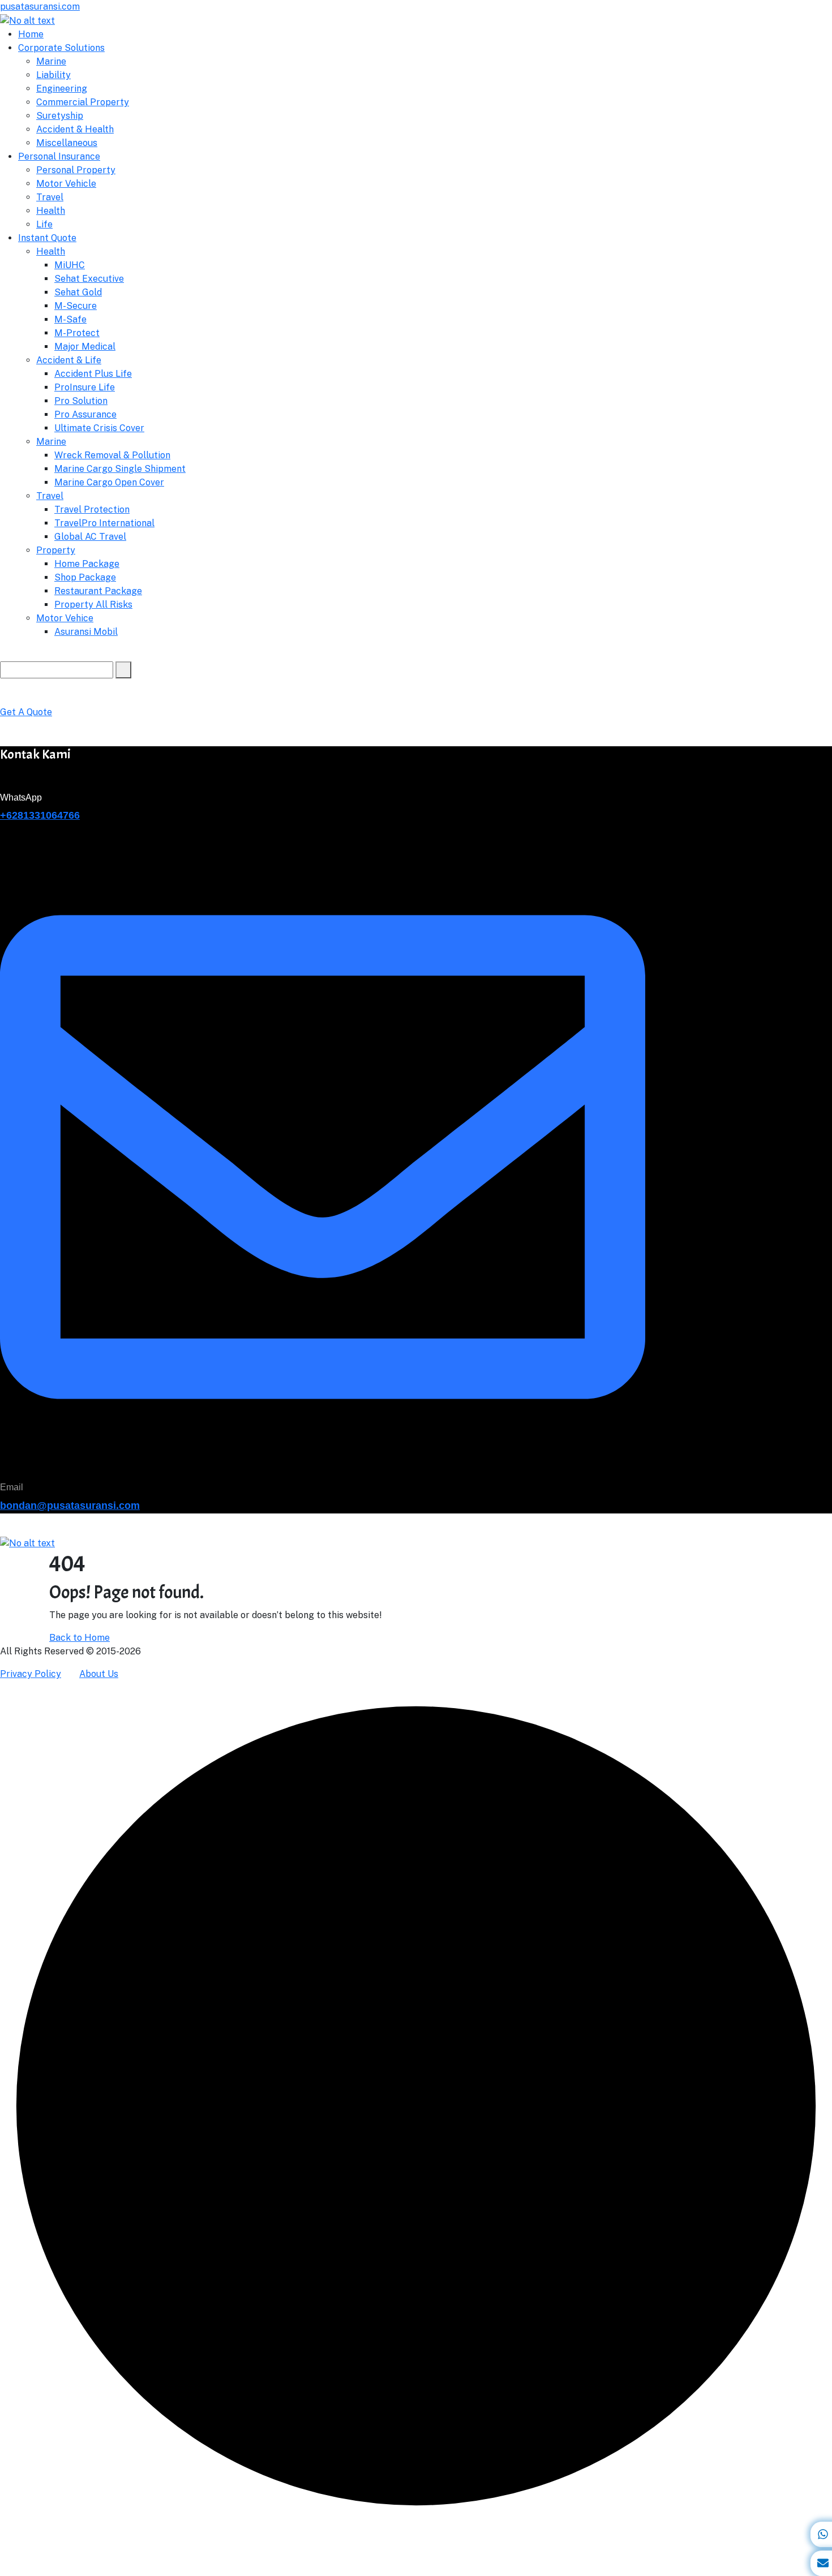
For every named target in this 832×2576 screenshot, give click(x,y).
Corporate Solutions (61, 48)
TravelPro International (104, 523)
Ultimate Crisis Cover (99, 428)
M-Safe (70, 319)
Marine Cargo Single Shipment (120, 469)
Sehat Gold (78, 292)
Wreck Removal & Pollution (112, 455)
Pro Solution (81, 401)
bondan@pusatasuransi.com (70, 1506)
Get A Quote (26, 712)
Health (51, 211)
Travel (50, 197)
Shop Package (85, 577)
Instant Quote (47, 238)
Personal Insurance (59, 156)
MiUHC (70, 265)
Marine (51, 61)
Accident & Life (69, 360)
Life (44, 224)
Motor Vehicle (66, 184)
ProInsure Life (85, 387)
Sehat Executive (89, 279)
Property (56, 550)
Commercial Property (83, 102)
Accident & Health (75, 129)
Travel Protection (92, 509)
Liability (53, 75)
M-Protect (77, 333)
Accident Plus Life (93, 374)
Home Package (87, 564)
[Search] (123, 670)
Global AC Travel (90, 537)
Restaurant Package (98, 591)
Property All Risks (93, 605)
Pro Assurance (85, 414)
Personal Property (76, 170)
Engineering (62, 89)
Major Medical (85, 347)
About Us (99, 1674)
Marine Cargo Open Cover (109, 482)
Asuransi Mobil (86, 632)
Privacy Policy (31, 1674)
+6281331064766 (40, 815)
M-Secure (76, 306)
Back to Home (80, 1638)
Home (31, 34)
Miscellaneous (67, 143)
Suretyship (60, 116)
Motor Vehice (65, 618)
